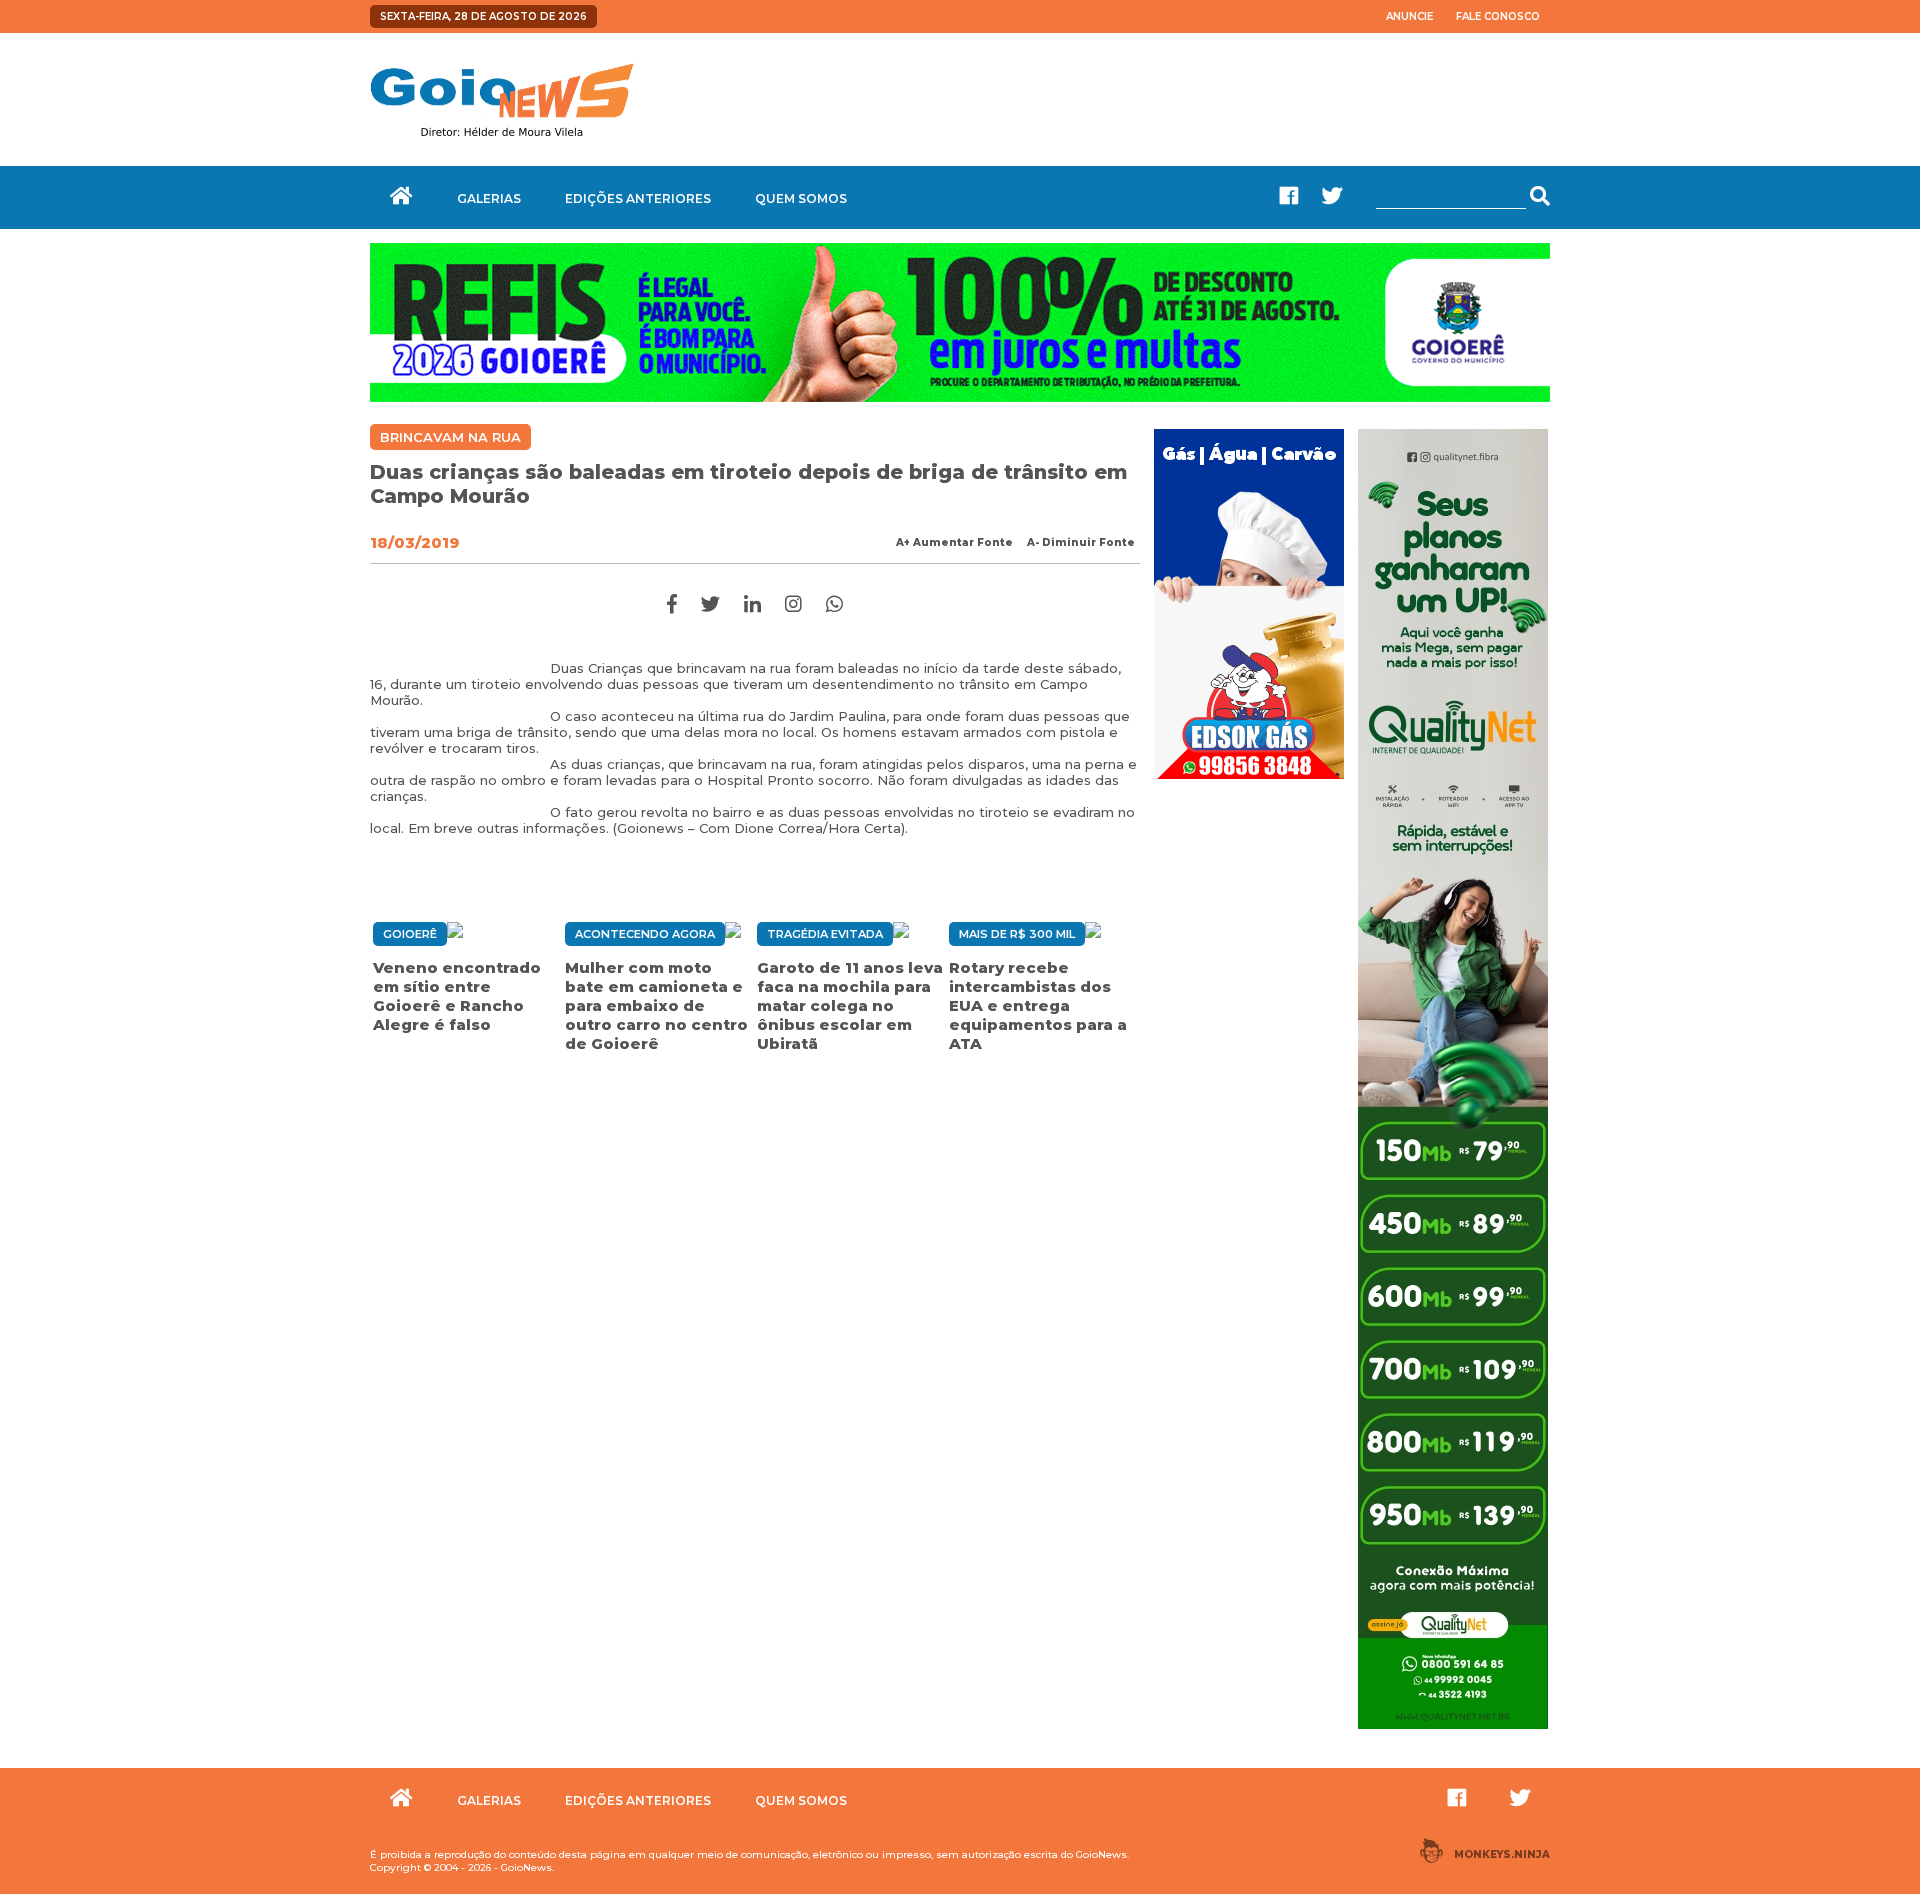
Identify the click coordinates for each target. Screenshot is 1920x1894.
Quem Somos (801, 198)
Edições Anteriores (638, 198)
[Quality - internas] (1453, 1731)
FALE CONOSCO (1498, 16)
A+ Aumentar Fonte (954, 542)
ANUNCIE (1409, 16)
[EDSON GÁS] (1249, 781)
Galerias (489, 198)
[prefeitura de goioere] (960, 397)
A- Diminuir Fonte (1081, 542)
